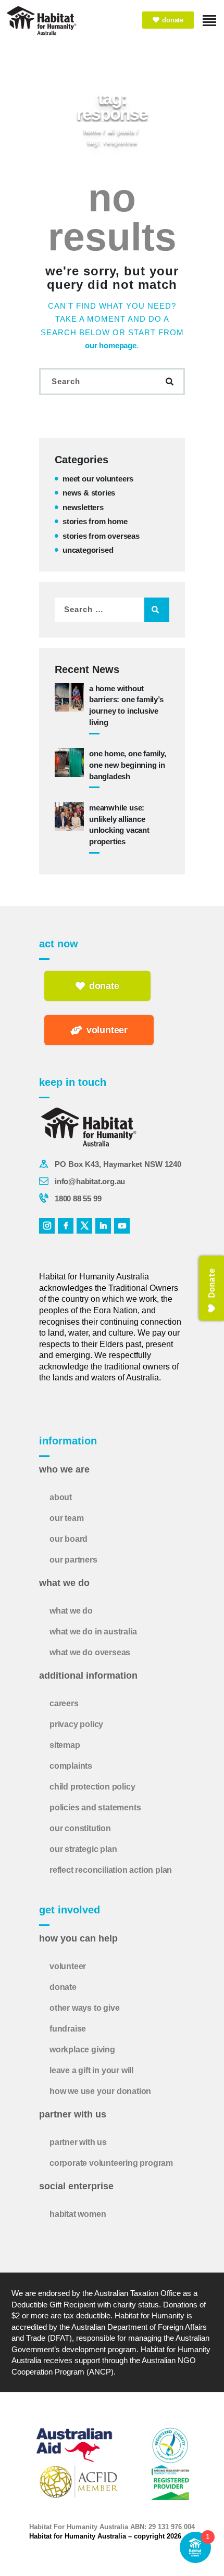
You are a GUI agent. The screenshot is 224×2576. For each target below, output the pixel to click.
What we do (71, 1611)
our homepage (111, 345)
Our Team (66, 1518)
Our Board (69, 1539)
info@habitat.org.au (90, 1181)
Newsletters (83, 507)
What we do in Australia (93, 1632)
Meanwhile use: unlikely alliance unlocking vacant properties (119, 824)
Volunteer (68, 1966)
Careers (64, 1703)
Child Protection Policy (92, 1787)
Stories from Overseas (101, 536)
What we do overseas (90, 1652)
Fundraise (68, 2029)
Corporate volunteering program (111, 2163)
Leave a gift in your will (91, 2070)
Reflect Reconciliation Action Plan (111, 1870)
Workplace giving (82, 2050)
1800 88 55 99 (78, 1198)
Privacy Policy (76, 1724)
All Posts (121, 131)
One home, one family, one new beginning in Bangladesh (128, 765)
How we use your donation (100, 2091)
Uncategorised (88, 550)
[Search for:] (112, 609)
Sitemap (65, 1745)
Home (92, 131)
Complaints (71, 1766)
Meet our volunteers (98, 479)
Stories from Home (95, 521)
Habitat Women (78, 2214)
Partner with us (78, 2142)
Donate (63, 1987)
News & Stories (89, 493)
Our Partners (73, 1560)
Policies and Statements (95, 1807)
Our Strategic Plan (83, 1849)
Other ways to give (84, 2008)
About (61, 1497)
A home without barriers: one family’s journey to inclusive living (126, 705)
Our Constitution (80, 1828)
